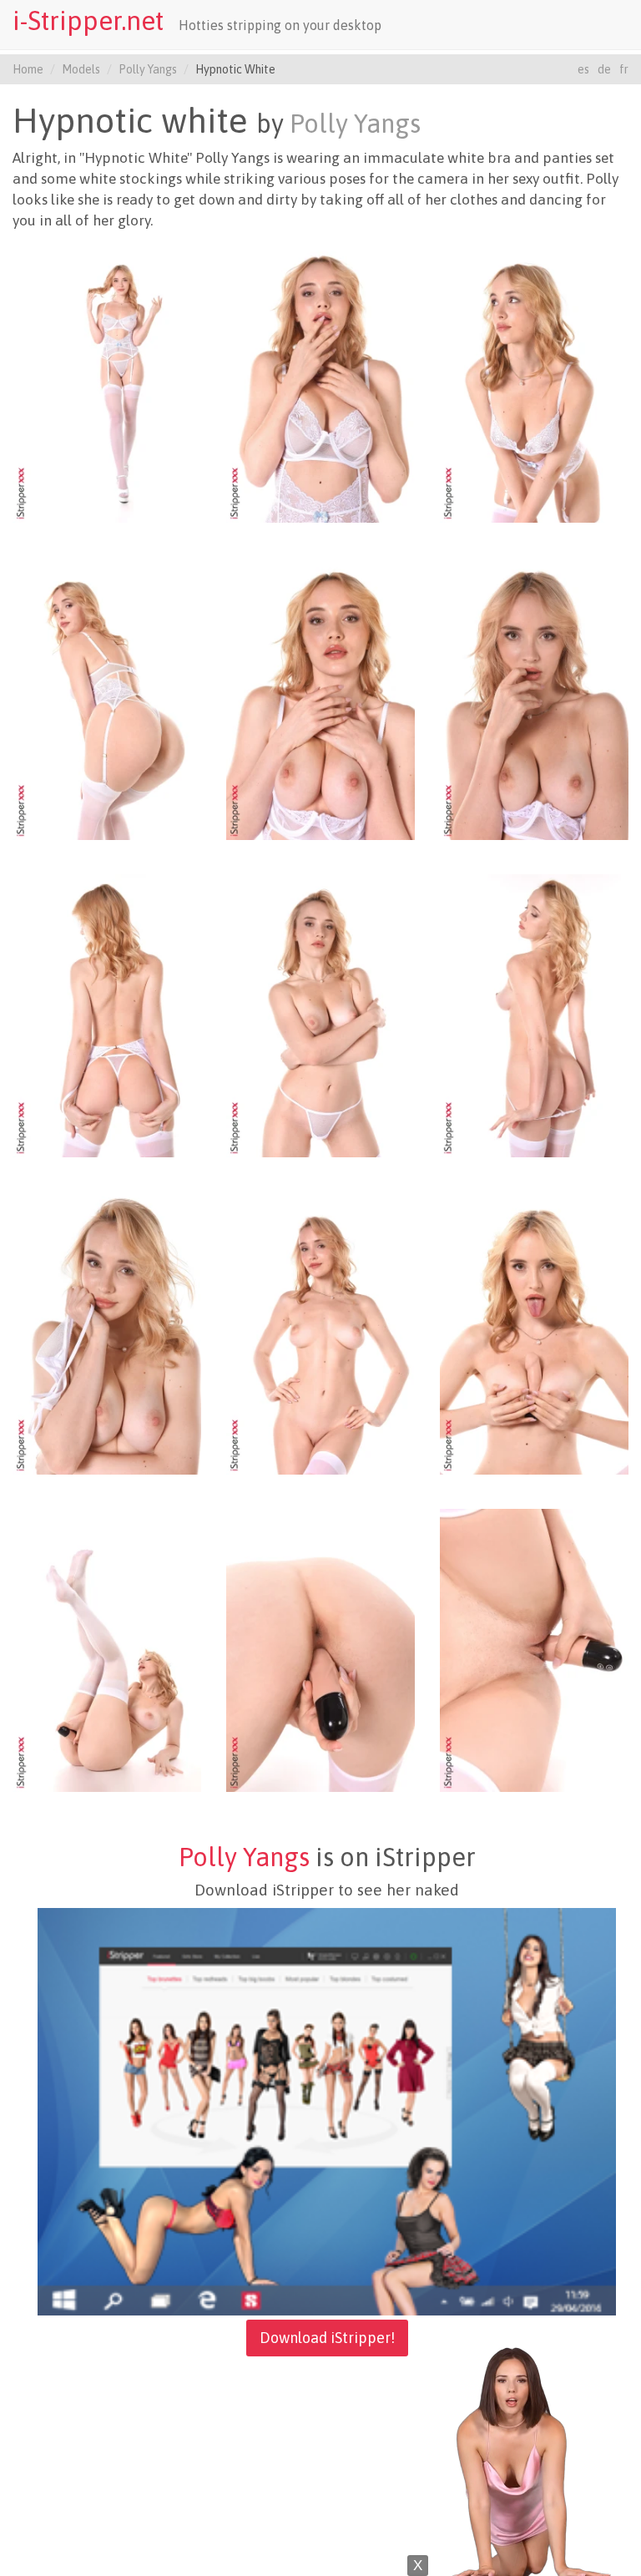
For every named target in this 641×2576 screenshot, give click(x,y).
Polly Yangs (148, 69)
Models (81, 69)
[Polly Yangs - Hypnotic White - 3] (534, 380)
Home (28, 69)
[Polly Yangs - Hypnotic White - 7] (107, 1015)
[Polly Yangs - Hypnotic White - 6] (534, 697)
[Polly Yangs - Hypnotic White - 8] (320, 1015)
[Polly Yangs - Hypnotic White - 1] (107, 380)
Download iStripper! (327, 2338)
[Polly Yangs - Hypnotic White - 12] (534, 1332)
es (583, 69)
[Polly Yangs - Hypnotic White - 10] (107, 1332)
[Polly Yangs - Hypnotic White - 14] (320, 1649)
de (604, 69)
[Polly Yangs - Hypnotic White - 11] (320, 1332)
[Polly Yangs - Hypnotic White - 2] (320, 380)
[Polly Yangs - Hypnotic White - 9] (534, 1015)
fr (624, 69)
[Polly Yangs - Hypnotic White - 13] (107, 1649)
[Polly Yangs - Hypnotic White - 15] (534, 1649)
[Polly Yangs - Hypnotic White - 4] (107, 697)
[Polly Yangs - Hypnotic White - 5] (320, 697)
